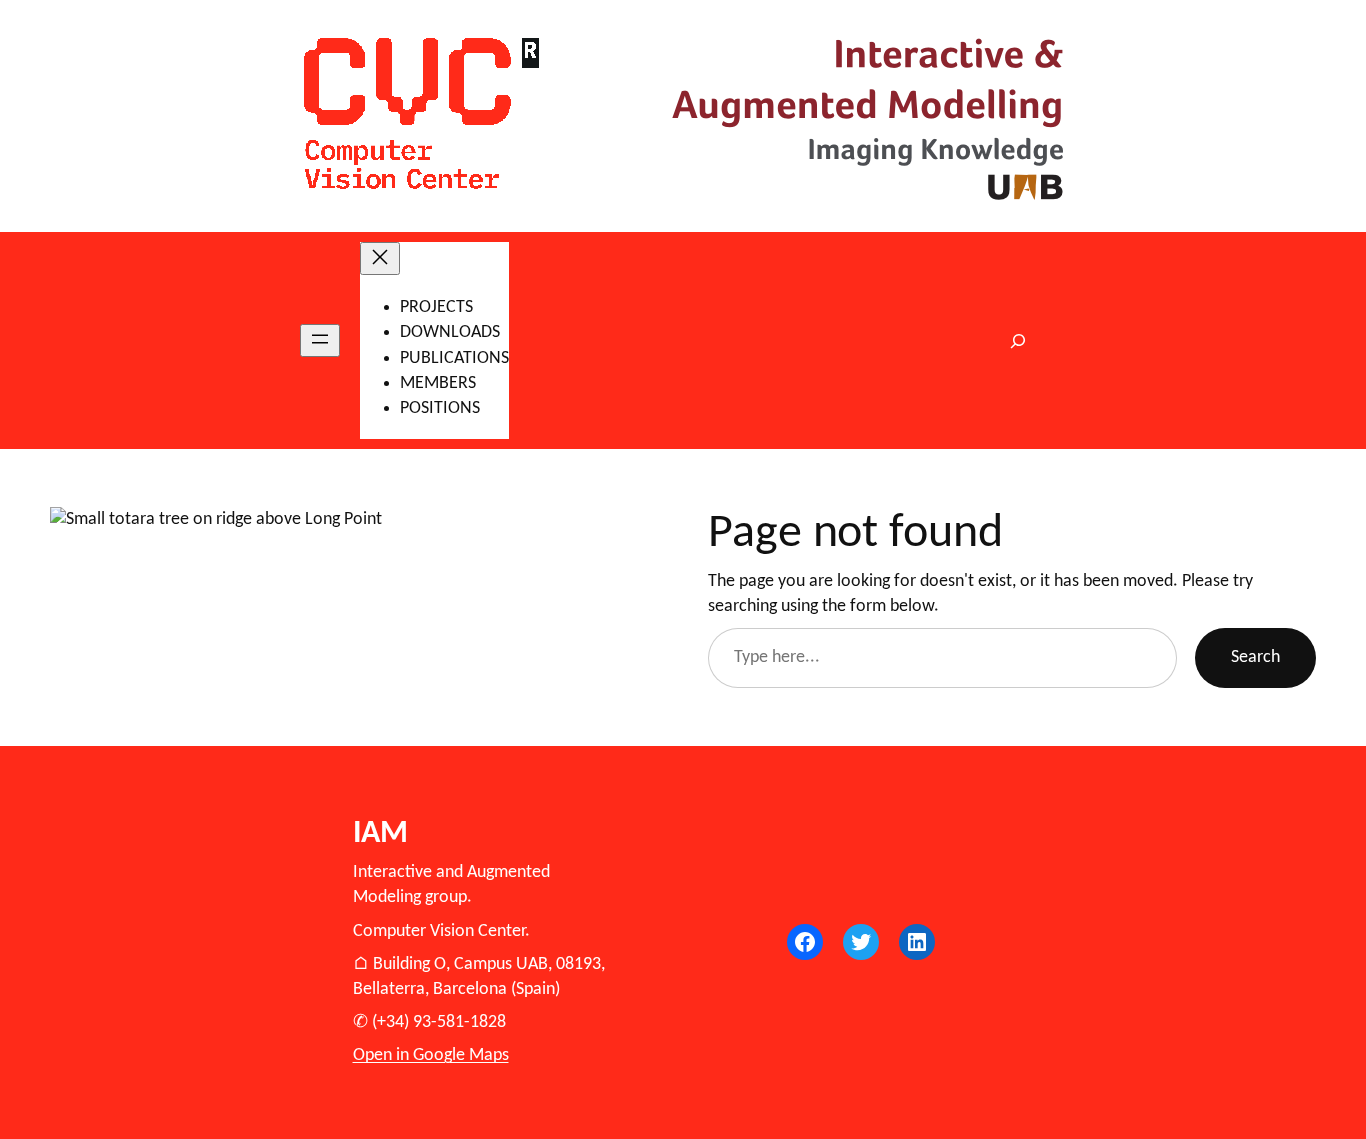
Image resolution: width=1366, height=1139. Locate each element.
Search (1255, 657)
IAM (380, 834)
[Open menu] (320, 340)
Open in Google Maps (431, 1055)
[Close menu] (380, 258)
